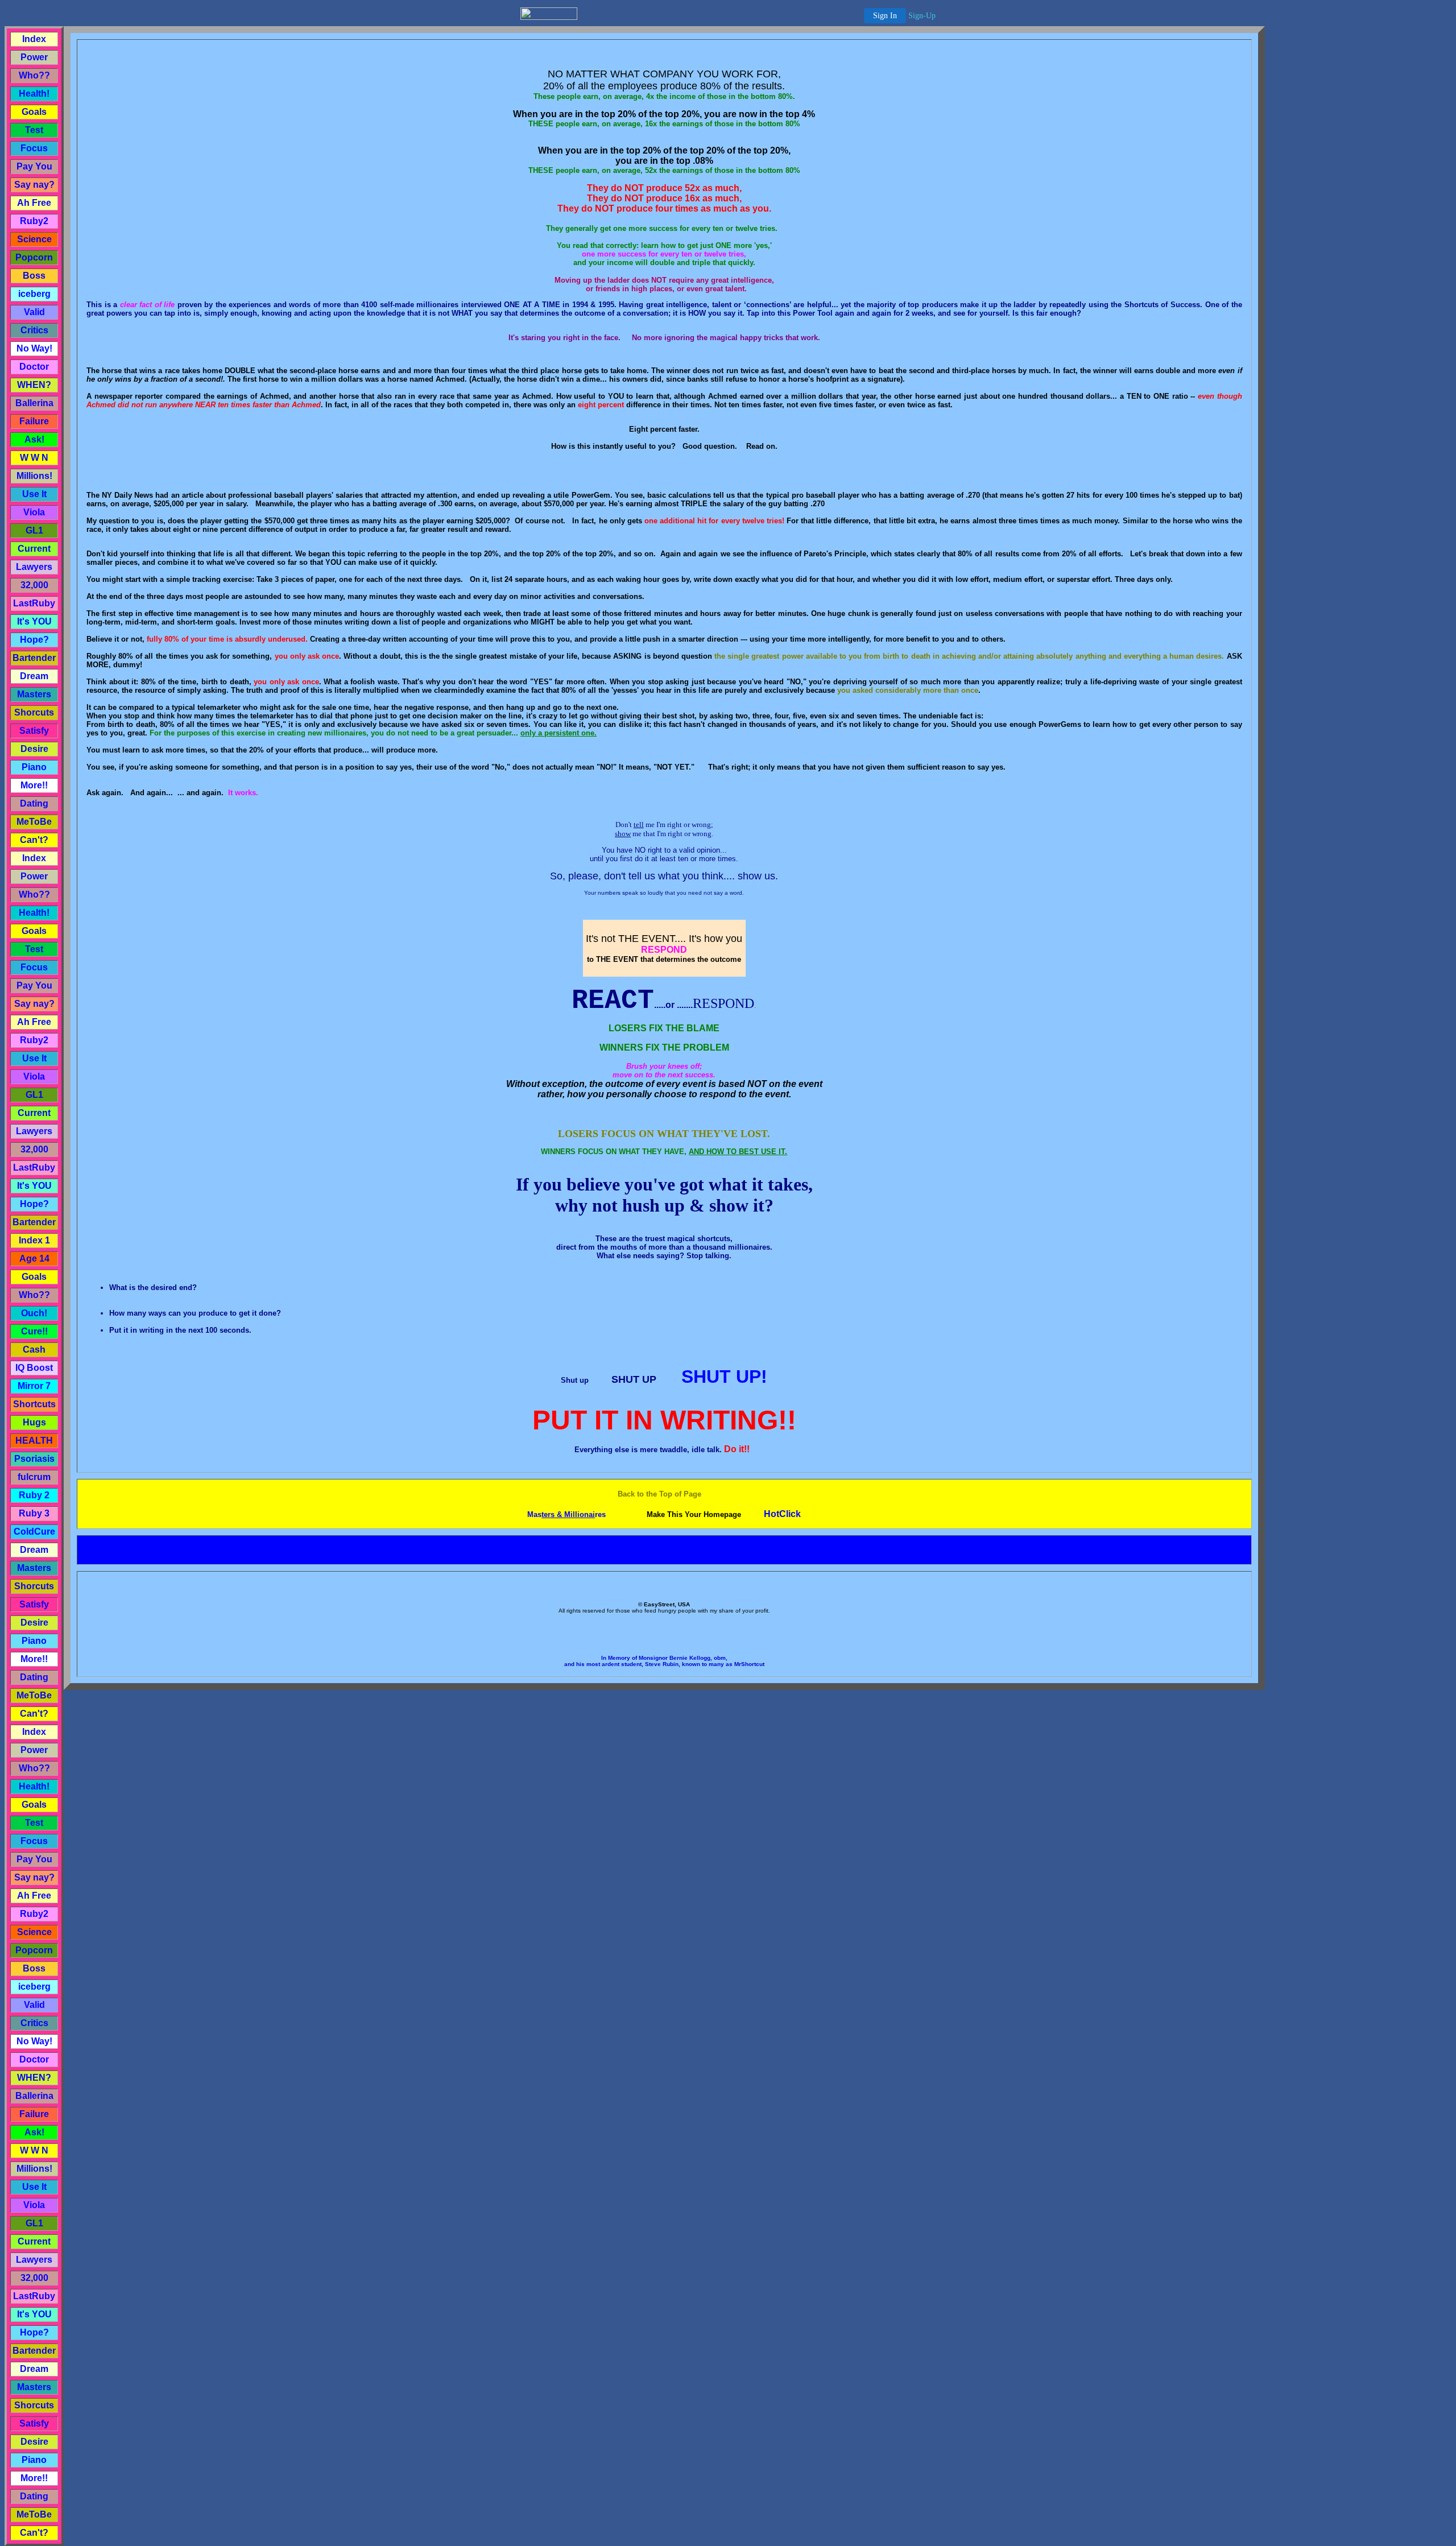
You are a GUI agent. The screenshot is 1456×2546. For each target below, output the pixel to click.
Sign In (885, 16)
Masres (566, 1514)
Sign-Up (922, 16)
